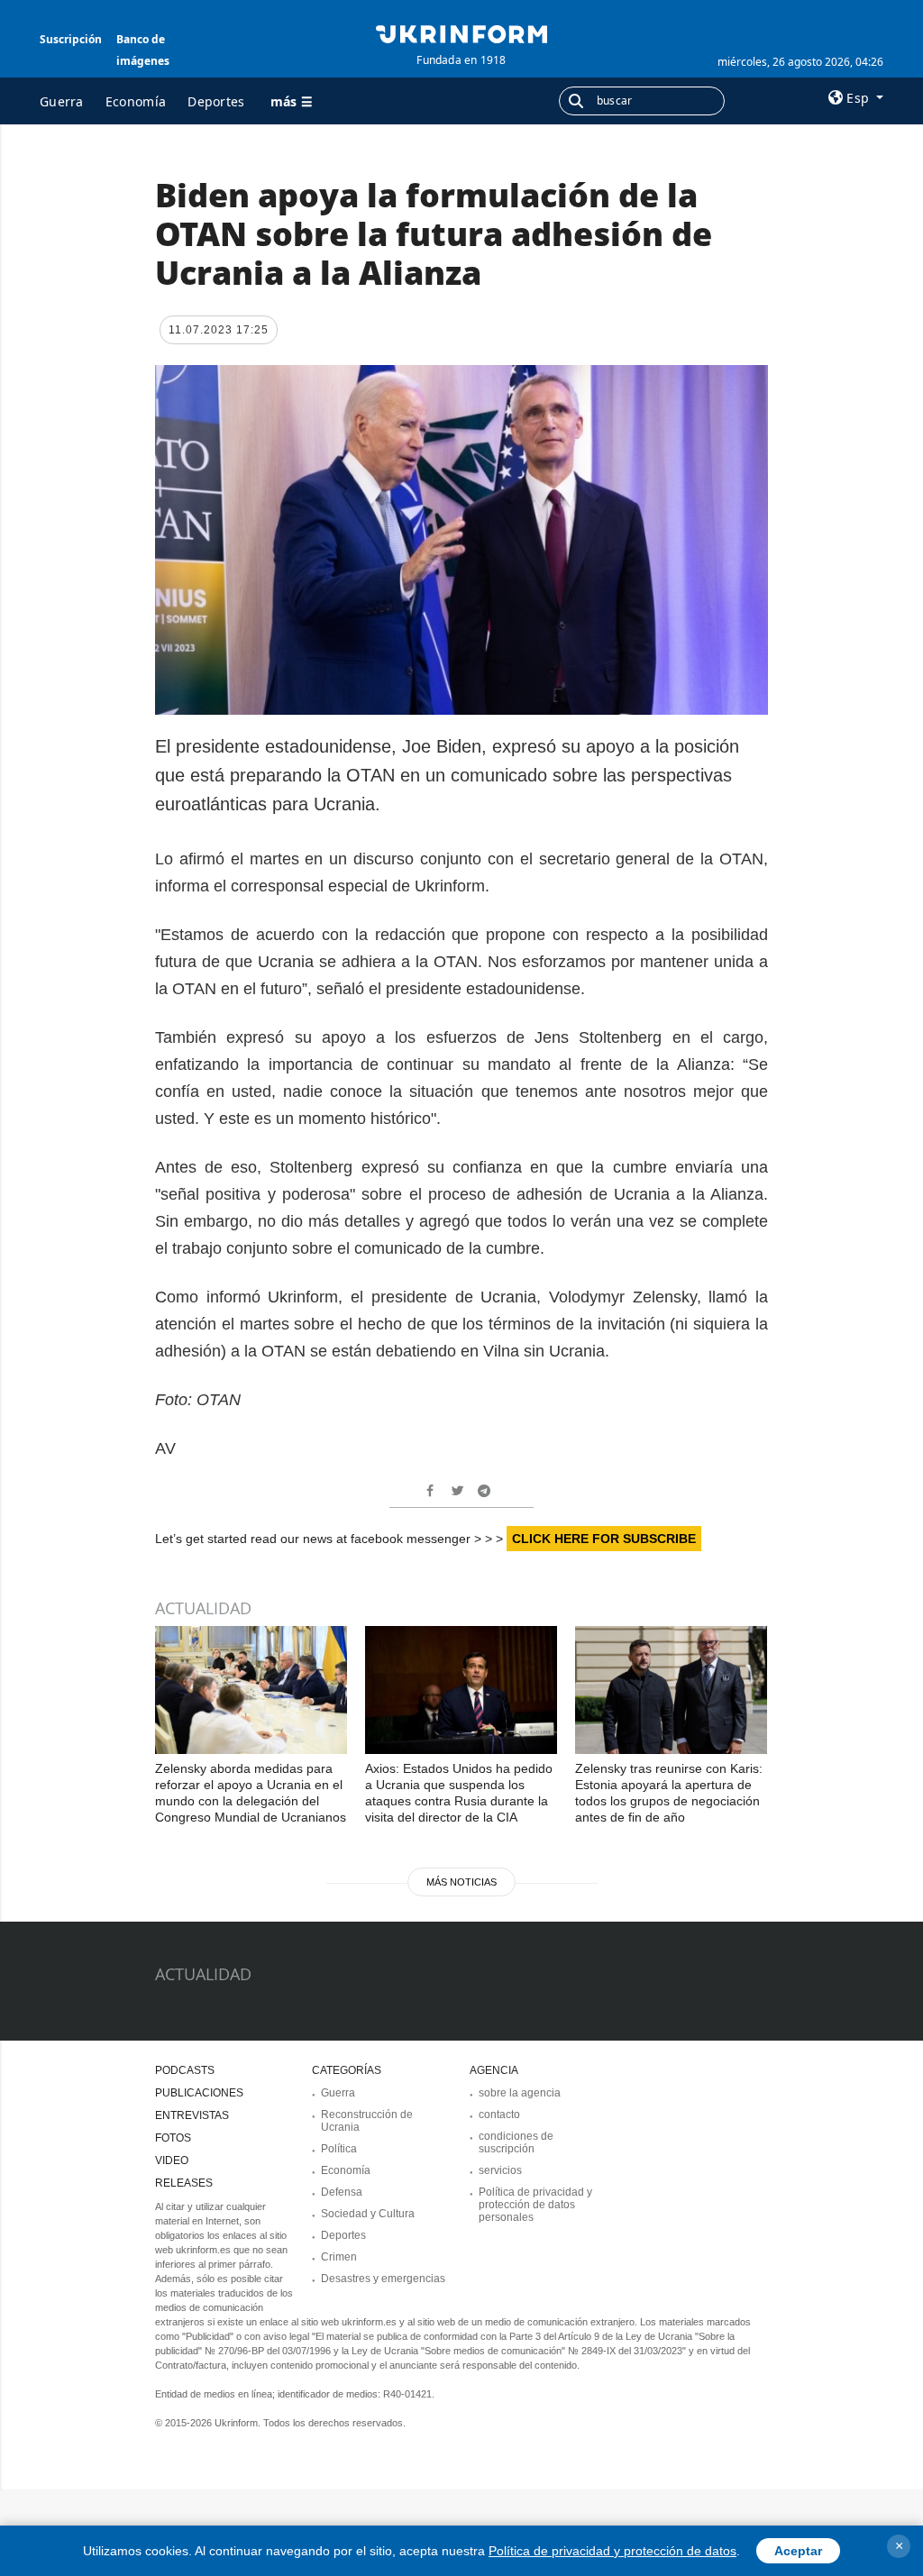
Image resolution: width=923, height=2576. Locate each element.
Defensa (342, 2192)
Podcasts (185, 2070)
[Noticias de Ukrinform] (461, 32)
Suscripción (71, 39)
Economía (136, 101)
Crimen (339, 2257)
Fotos (173, 2138)
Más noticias (461, 1882)
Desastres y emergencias (383, 2279)
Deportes (216, 101)
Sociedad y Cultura (368, 2214)
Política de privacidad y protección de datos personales (535, 2205)
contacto (499, 2115)
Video (172, 2160)
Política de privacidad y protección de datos (612, 2551)
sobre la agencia (520, 2093)
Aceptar (798, 2551)
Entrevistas (192, 2115)
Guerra (62, 101)
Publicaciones (199, 2093)
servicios (500, 2170)
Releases (184, 2183)
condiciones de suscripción (516, 2142)
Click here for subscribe (604, 1539)
